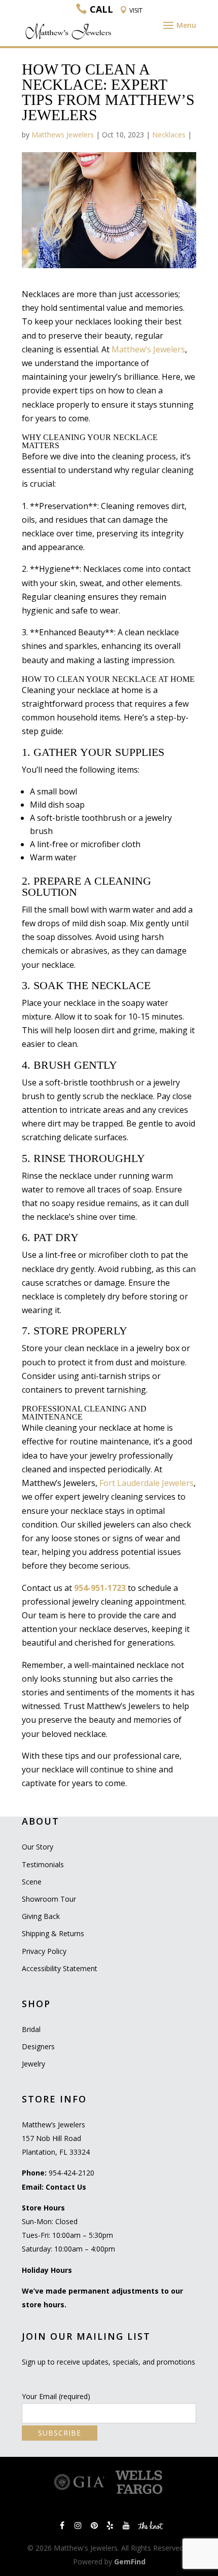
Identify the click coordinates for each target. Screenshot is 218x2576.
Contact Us (66, 2187)
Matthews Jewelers (63, 135)
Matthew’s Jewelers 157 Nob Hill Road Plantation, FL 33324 (56, 2138)
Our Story (38, 1847)
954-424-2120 (71, 2173)
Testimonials (43, 1864)
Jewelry (33, 2064)
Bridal (31, 2029)
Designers (38, 2046)
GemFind (130, 2562)
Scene (32, 1882)
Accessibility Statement (60, 1968)
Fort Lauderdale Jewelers (147, 1483)
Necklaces (169, 135)
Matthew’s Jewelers (148, 349)
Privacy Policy (44, 1951)
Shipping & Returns (53, 1933)
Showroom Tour (49, 1899)
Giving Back (41, 1916)
